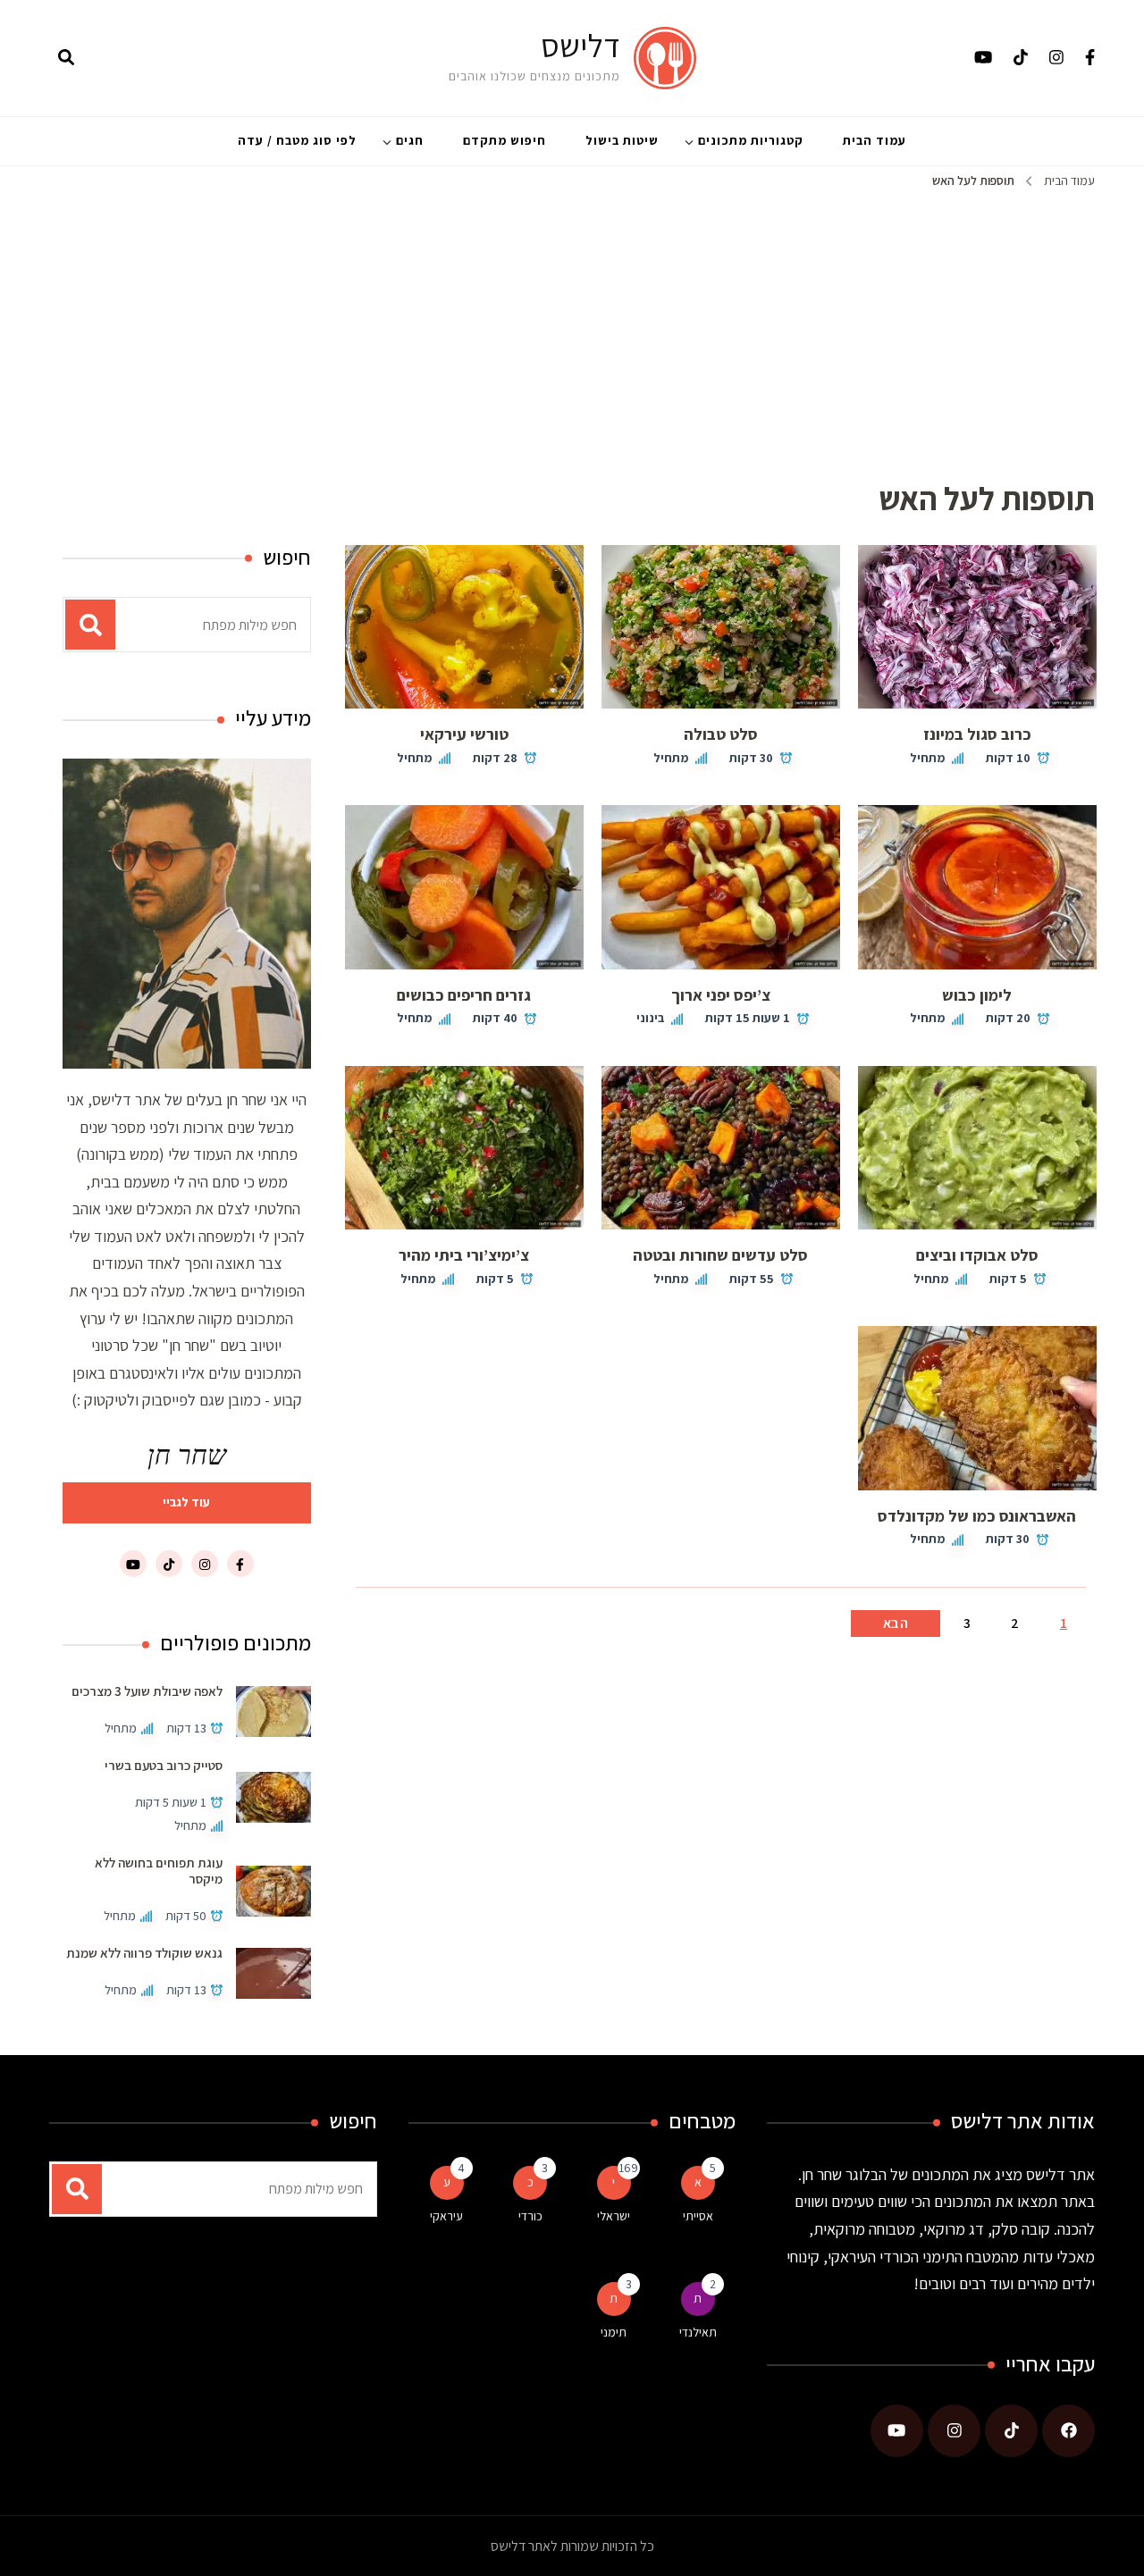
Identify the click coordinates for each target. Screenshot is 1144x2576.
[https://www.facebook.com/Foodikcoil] (1068, 2431)
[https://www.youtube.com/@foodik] (897, 2431)
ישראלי (614, 2216)
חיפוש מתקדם (505, 140)
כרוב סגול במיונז (977, 734)
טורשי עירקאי (464, 734)
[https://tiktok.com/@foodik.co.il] (1011, 2431)
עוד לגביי (186, 1502)
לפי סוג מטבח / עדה (297, 140)
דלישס (580, 45)
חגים (410, 140)
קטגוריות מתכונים (751, 140)
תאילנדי (698, 2332)
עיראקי (446, 2216)
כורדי (530, 2216)
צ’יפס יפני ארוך (721, 995)
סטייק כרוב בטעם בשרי (164, 1765)
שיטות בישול (622, 140)
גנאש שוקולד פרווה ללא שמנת (144, 1953)
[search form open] (66, 58)
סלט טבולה (721, 734)
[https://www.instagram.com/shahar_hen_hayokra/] (954, 2431)
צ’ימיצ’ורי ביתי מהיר (464, 1255)
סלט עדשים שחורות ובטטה (720, 1255)
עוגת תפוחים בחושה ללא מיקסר (159, 1871)
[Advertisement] (572, 326)
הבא (896, 1623)
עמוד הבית (875, 140)
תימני (614, 2332)
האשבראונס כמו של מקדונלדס (977, 1516)
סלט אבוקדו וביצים (977, 1255)
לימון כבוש (977, 995)
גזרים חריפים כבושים (464, 995)
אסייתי (698, 2216)
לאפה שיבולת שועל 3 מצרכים (147, 1691)
